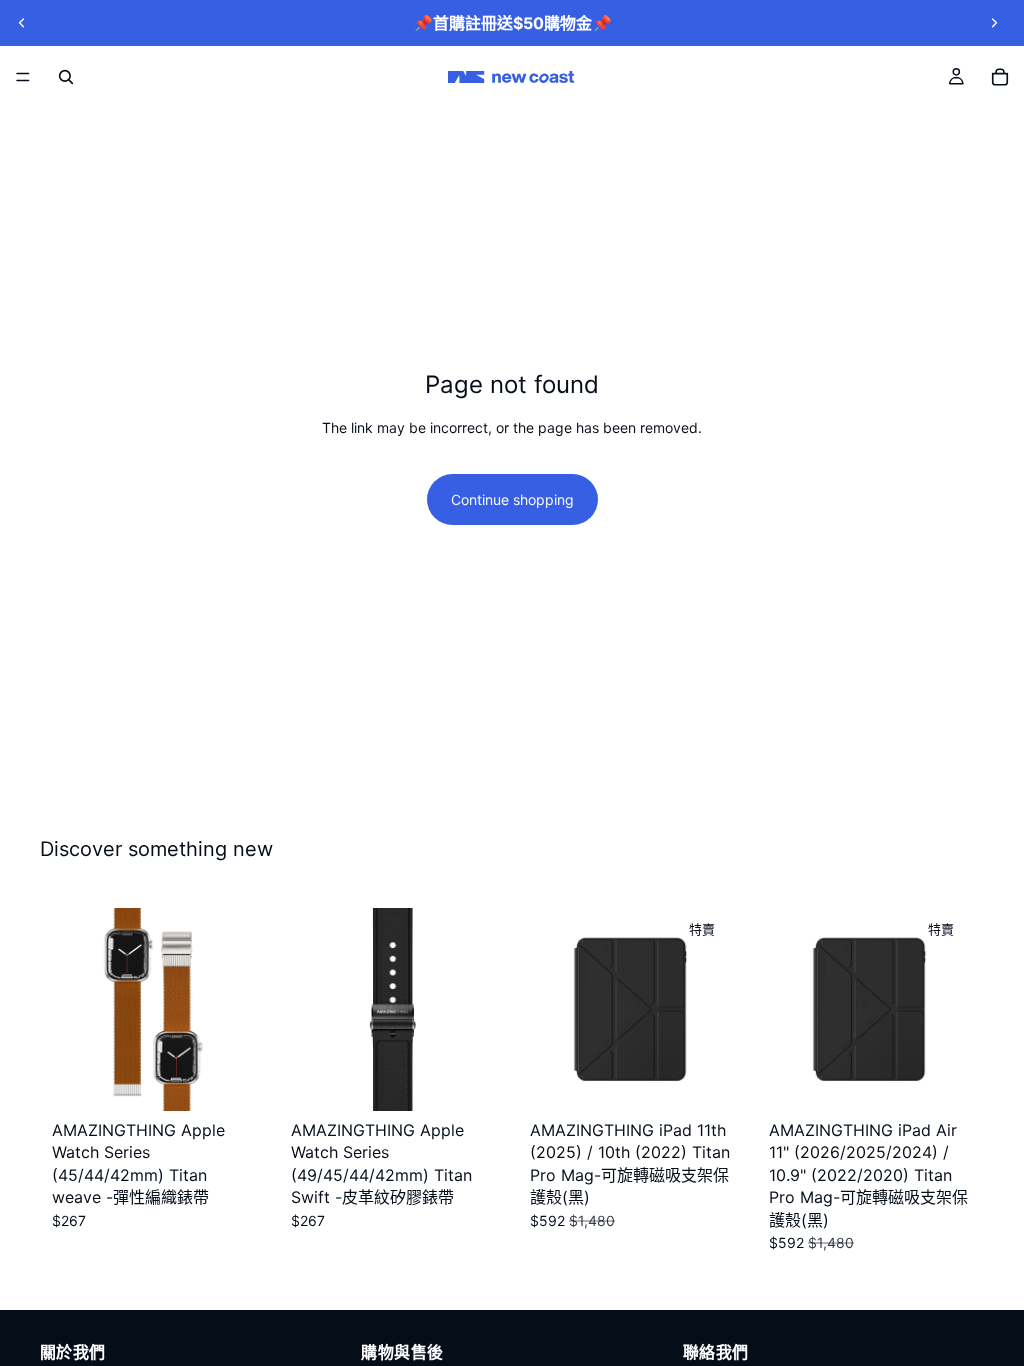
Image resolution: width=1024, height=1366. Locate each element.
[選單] (23, 77)
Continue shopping (512, 499)
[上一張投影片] (22, 23)
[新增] (224, 1080)
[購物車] (1000, 77)
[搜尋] (66, 77)
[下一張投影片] (994, 23)
